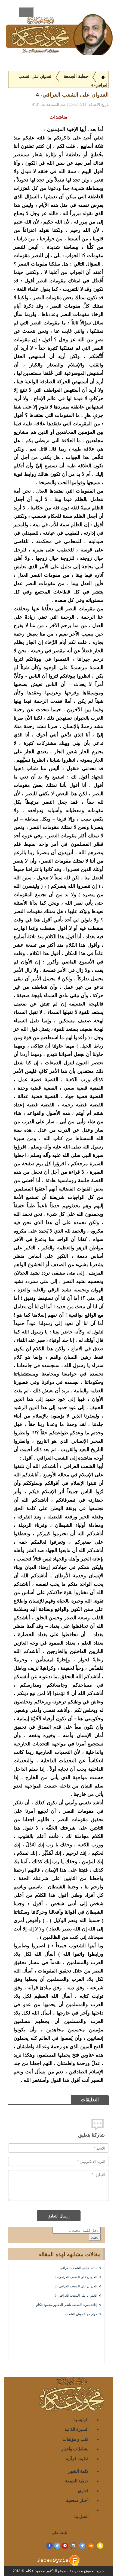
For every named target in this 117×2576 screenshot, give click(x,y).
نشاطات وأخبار (75, 2449)
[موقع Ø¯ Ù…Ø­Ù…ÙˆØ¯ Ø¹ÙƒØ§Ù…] (103, 76)
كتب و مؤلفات (76, 2439)
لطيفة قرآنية (77, 2458)
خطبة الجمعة (76, 76)
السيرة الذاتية (76, 2429)
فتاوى (83, 2490)
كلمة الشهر (78, 2471)
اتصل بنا (81, 2516)
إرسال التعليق (59, 2216)
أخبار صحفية (77, 2500)
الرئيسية (81, 2419)
